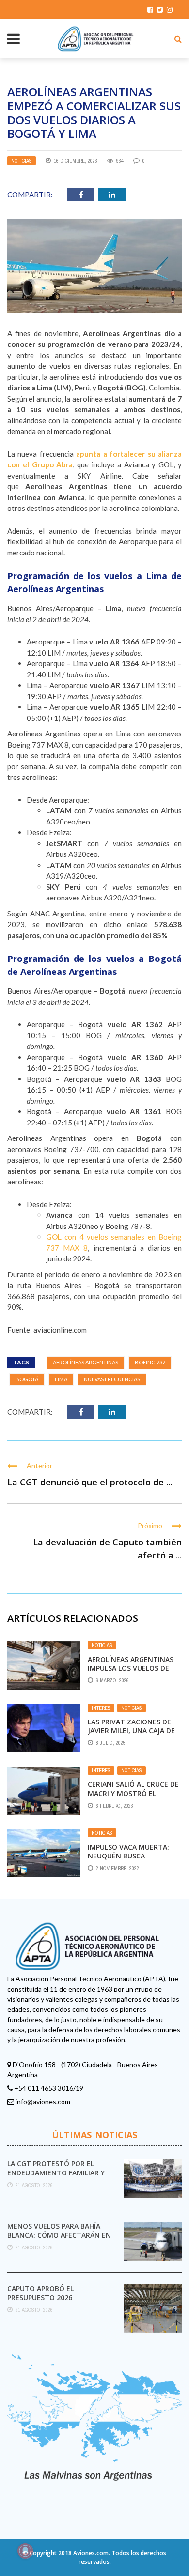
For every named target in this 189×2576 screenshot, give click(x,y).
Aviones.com (91, 2553)
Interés (101, 1708)
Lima (61, 1379)
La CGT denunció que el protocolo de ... (90, 1482)
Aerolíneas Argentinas (86, 1362)
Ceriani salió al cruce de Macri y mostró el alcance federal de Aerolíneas (133, 1797)
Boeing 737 (150, 1362)
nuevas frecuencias (112, 1379)
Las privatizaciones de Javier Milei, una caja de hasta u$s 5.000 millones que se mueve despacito (134, 1735)
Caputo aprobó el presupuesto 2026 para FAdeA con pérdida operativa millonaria (51, 2302)
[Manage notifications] (25, 2551)
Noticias (22, 161)
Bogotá (27, 1379)
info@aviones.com (43, 2102)
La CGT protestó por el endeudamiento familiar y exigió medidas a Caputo (56, 2172)
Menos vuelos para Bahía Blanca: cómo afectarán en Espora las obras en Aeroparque (59, 2239)
